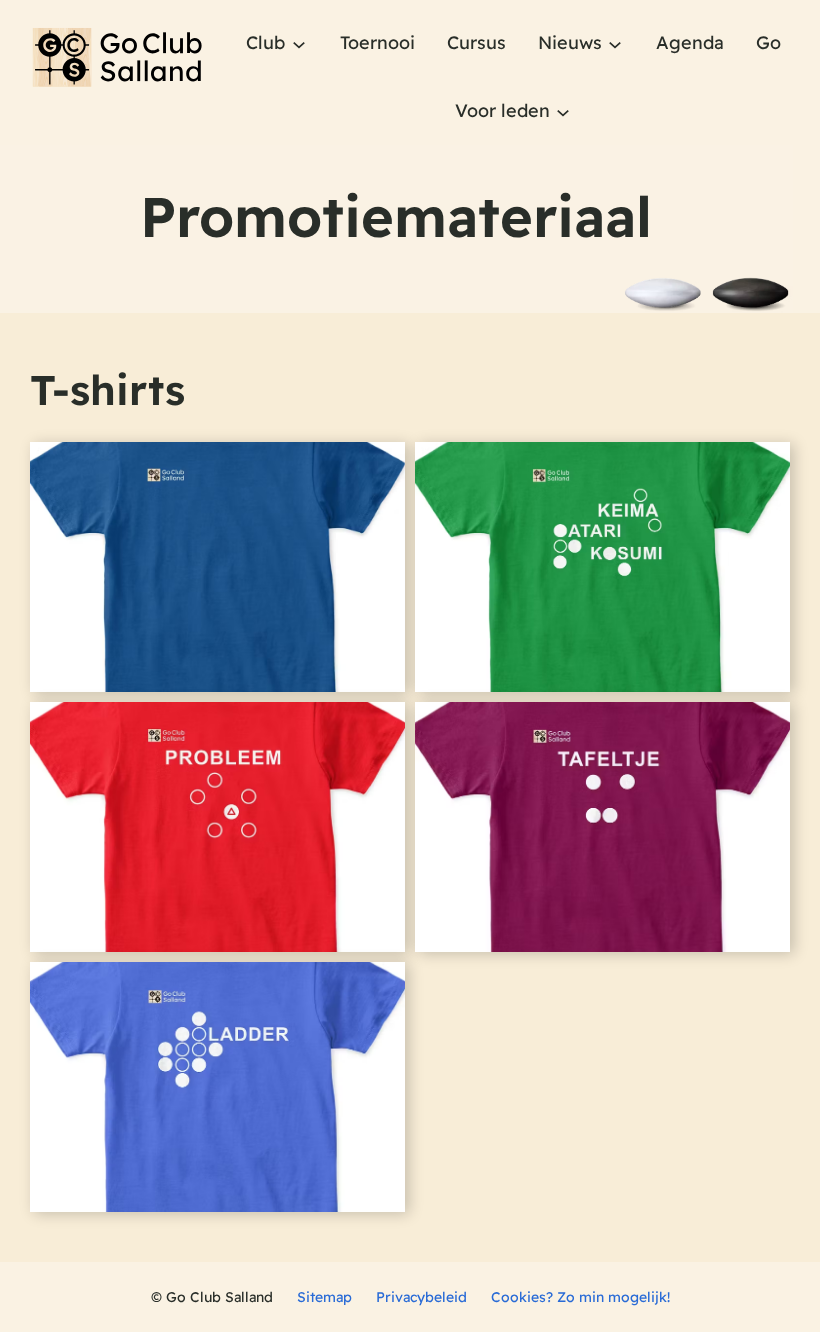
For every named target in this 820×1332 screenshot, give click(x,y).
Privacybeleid (421, 1297)
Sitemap (324, 1297)
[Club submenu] (299, 43)
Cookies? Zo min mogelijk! (580, 1297)
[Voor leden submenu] (563, 111)
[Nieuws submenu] (615, 43)
